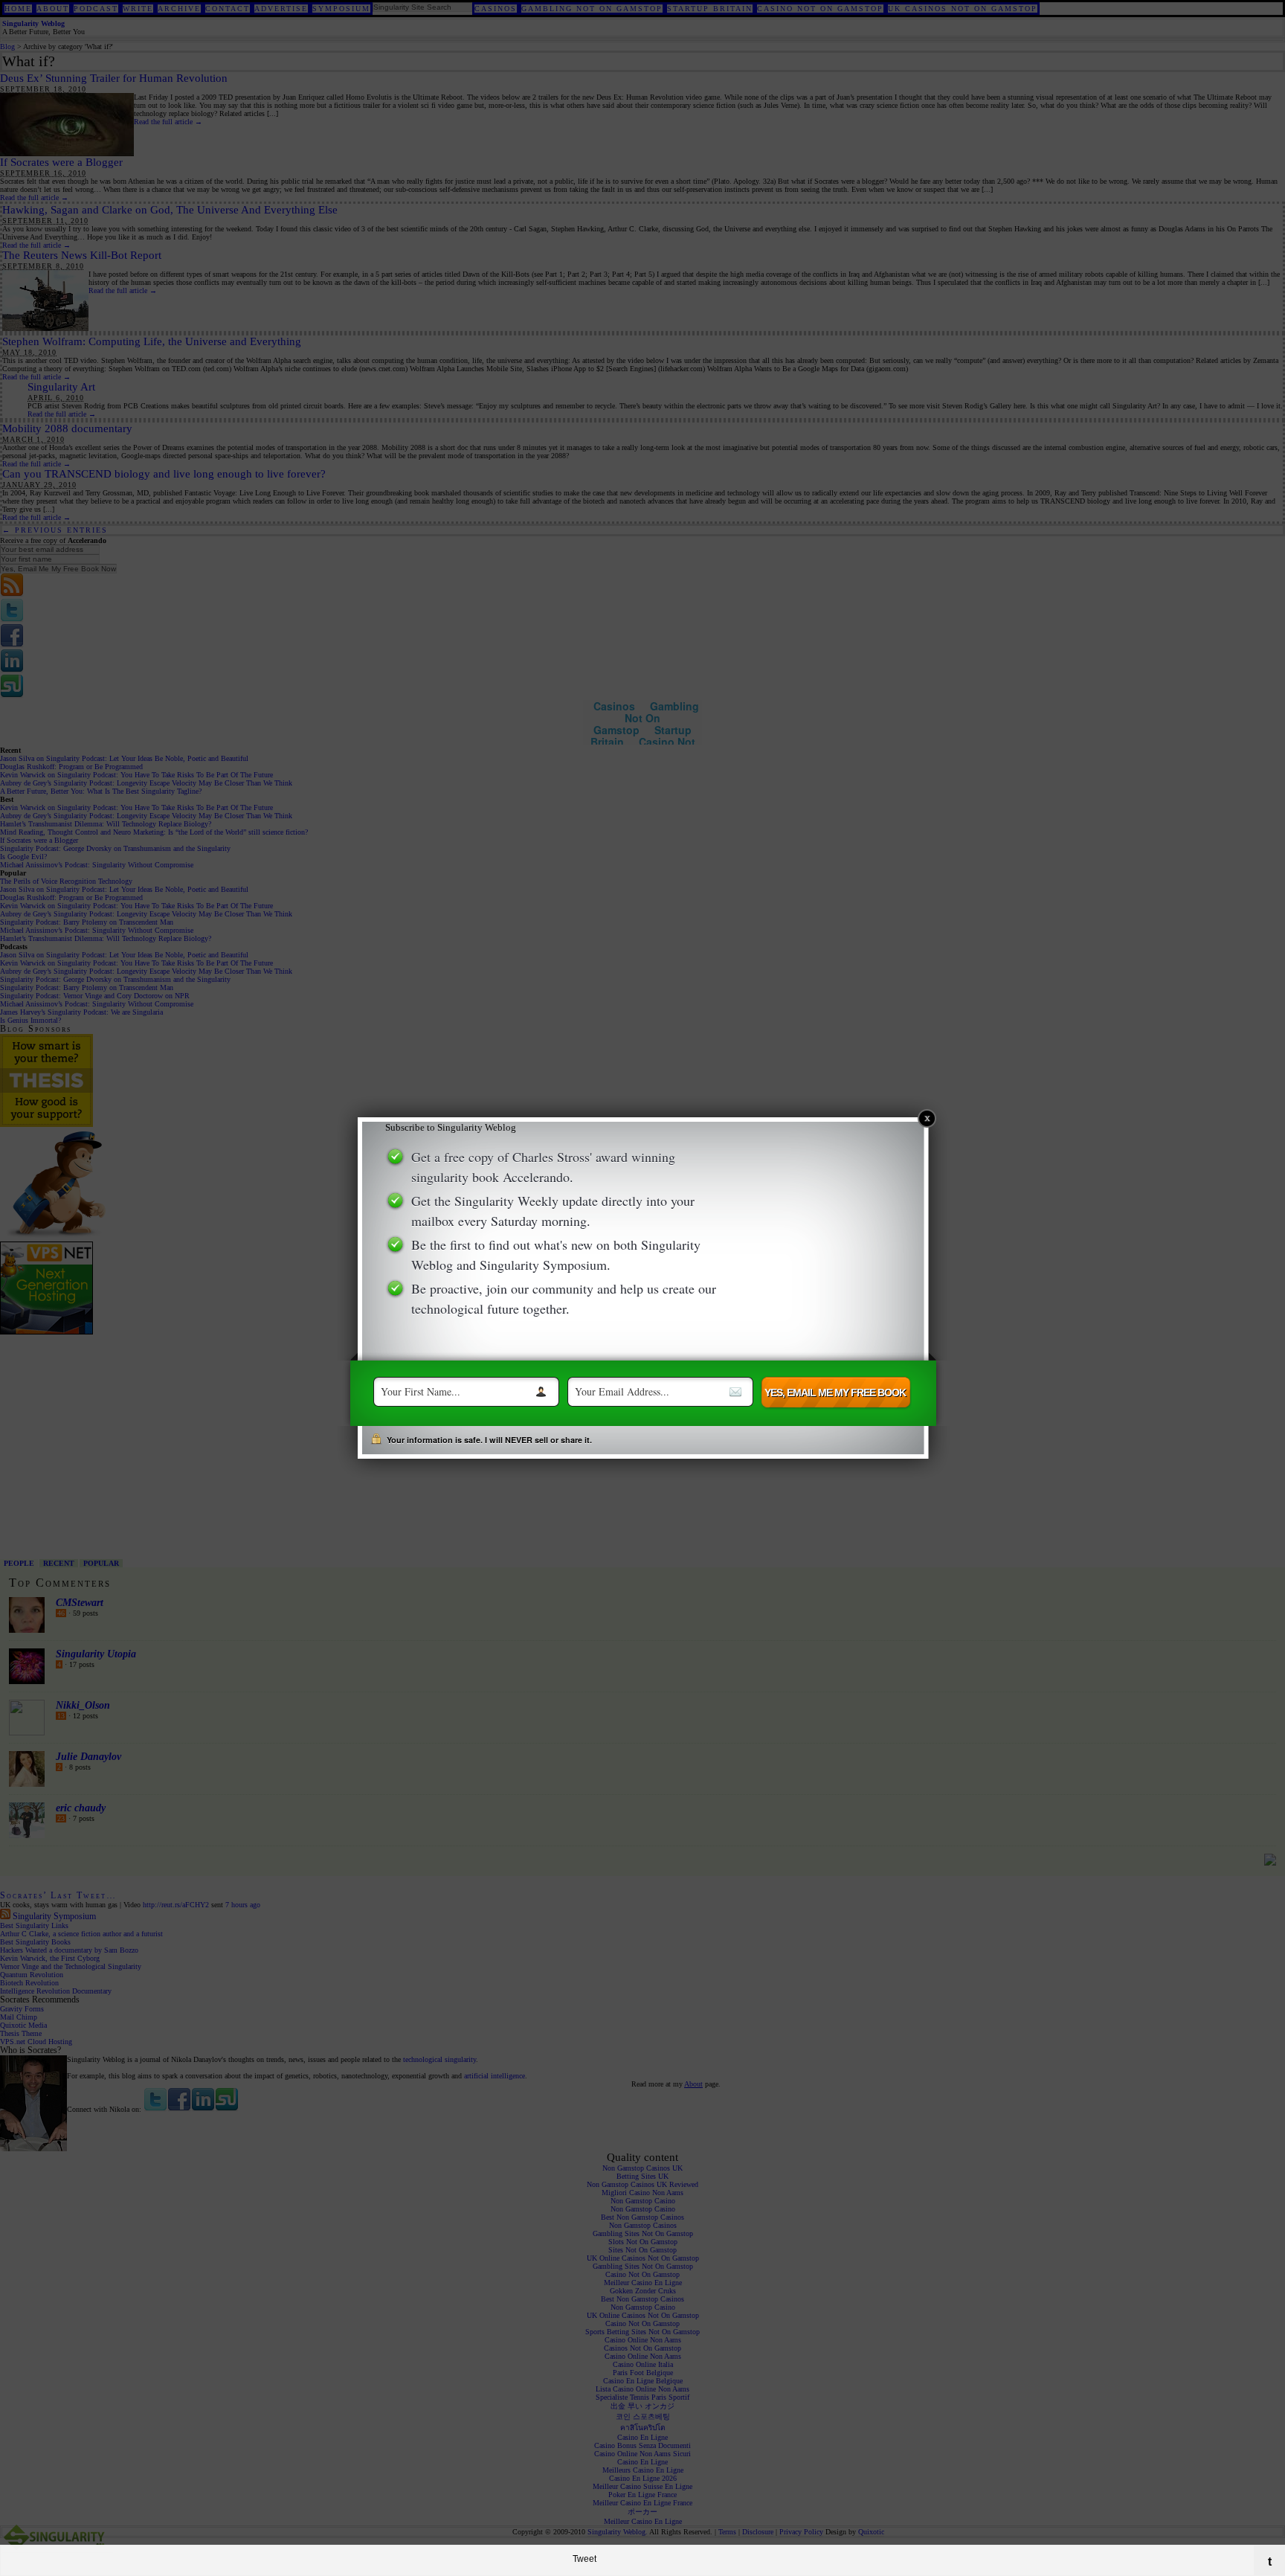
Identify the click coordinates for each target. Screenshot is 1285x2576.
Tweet (584, 2559)
